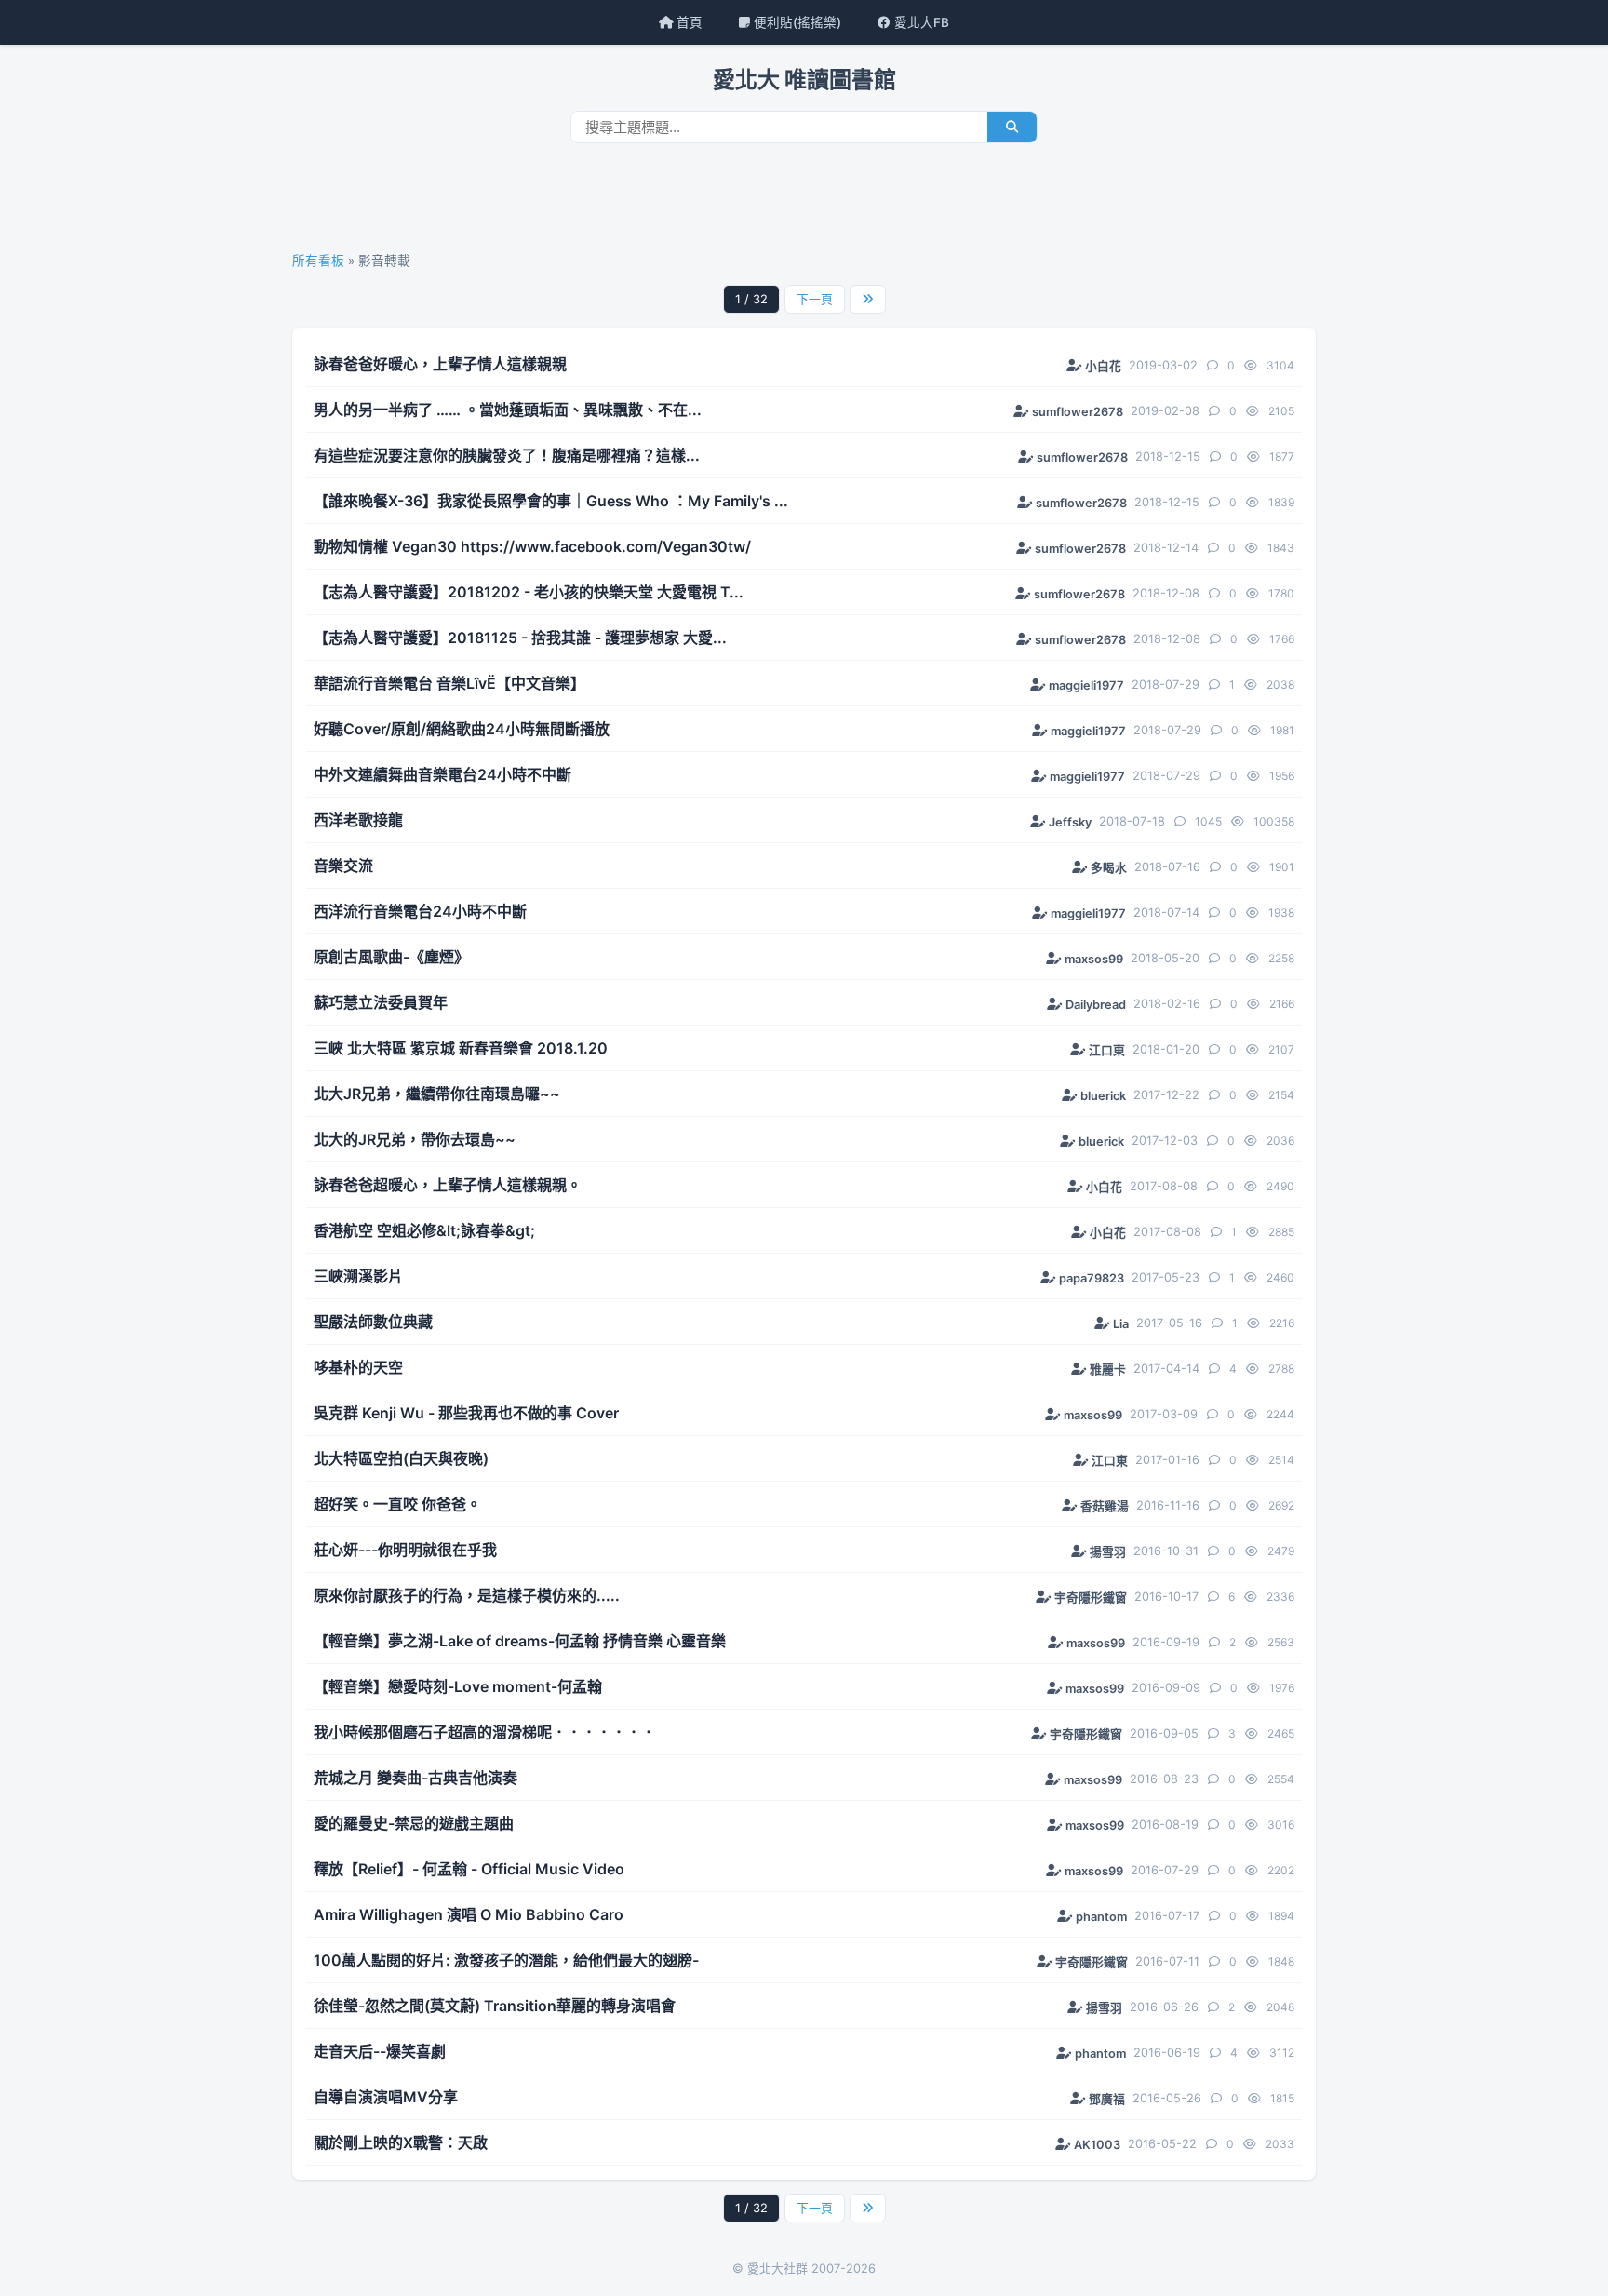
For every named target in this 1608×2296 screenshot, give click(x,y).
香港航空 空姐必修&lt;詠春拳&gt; (424, 1230)
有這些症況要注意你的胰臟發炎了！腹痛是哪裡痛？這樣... (507, 455)
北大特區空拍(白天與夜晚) (401, 1458)
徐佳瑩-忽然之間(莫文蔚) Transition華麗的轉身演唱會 (495, 2006)
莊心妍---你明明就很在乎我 (405, 1550)
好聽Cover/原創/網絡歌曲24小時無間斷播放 (462, 729)
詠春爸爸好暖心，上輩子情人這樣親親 (440, 364)
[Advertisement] (804, 204)
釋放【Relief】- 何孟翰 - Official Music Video (469, 1869)
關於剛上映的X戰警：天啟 (401, 2142)
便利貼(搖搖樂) (796, 22)
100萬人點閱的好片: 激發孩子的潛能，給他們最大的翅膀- (506, 1960)
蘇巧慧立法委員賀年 (381, 1002)
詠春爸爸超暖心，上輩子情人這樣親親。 (448, 1185)
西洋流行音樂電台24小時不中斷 (420, 911)
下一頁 (815, 299)
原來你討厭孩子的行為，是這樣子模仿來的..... (467, 1595)
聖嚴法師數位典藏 (373, 1322)
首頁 (688, 22)
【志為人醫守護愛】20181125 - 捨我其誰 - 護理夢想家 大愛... (520, 638)
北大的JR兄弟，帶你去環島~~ (415, 1139)
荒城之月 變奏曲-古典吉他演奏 (415, 1778)
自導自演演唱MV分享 (386, 2097)
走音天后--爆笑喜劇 (380, 2051)
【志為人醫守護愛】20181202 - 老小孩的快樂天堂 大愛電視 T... (529, 592)
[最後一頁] (868, 299)
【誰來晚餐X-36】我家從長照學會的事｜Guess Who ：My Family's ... (551, 501)
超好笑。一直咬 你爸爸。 (397, 1504)
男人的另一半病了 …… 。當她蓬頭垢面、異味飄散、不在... (508, 410)
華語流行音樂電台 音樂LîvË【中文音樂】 (449, 683)
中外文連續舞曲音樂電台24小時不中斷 (442, 774)
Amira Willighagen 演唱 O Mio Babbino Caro (469, 1914)
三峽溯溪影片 (358, 1276)
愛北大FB (920, 22)
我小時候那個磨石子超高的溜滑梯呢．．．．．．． (485, 1732)
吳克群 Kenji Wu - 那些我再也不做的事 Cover (466, 1413)
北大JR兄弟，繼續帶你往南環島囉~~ (437, 1094)
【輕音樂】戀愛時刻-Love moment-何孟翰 (458, 1686)
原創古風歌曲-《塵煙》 (391, 957)
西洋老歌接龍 (358, 820)
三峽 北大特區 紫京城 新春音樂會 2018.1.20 (461, 1048)
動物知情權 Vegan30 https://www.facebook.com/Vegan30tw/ (532, 546)
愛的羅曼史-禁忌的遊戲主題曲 (414, 1823)
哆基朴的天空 (358, 1367)
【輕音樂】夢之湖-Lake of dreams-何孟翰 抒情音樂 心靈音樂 (520, 1641)
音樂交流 (343, 866)
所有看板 (318, 261)
